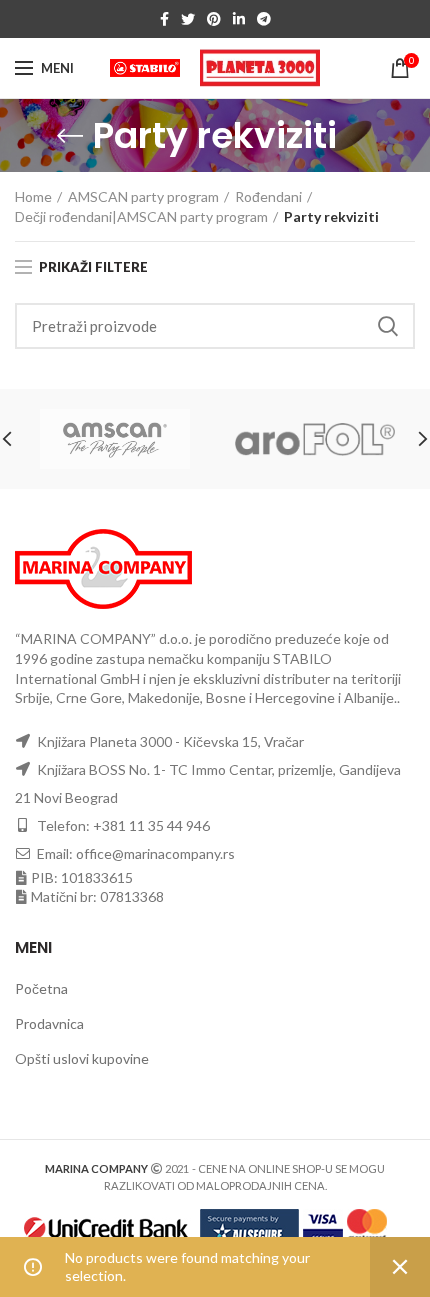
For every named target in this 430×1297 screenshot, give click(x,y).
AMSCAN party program (143, 196)
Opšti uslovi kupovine (82, 1058)
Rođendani (268, 196)
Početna (41, 988)
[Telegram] (264, 19)
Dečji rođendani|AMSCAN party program (141, 216)
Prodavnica (49, 1023)
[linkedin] (239, 19)
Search (388, 326)
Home (33, 196)
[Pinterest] (214, 19)
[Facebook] (164, 19)
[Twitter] (188, 19)
